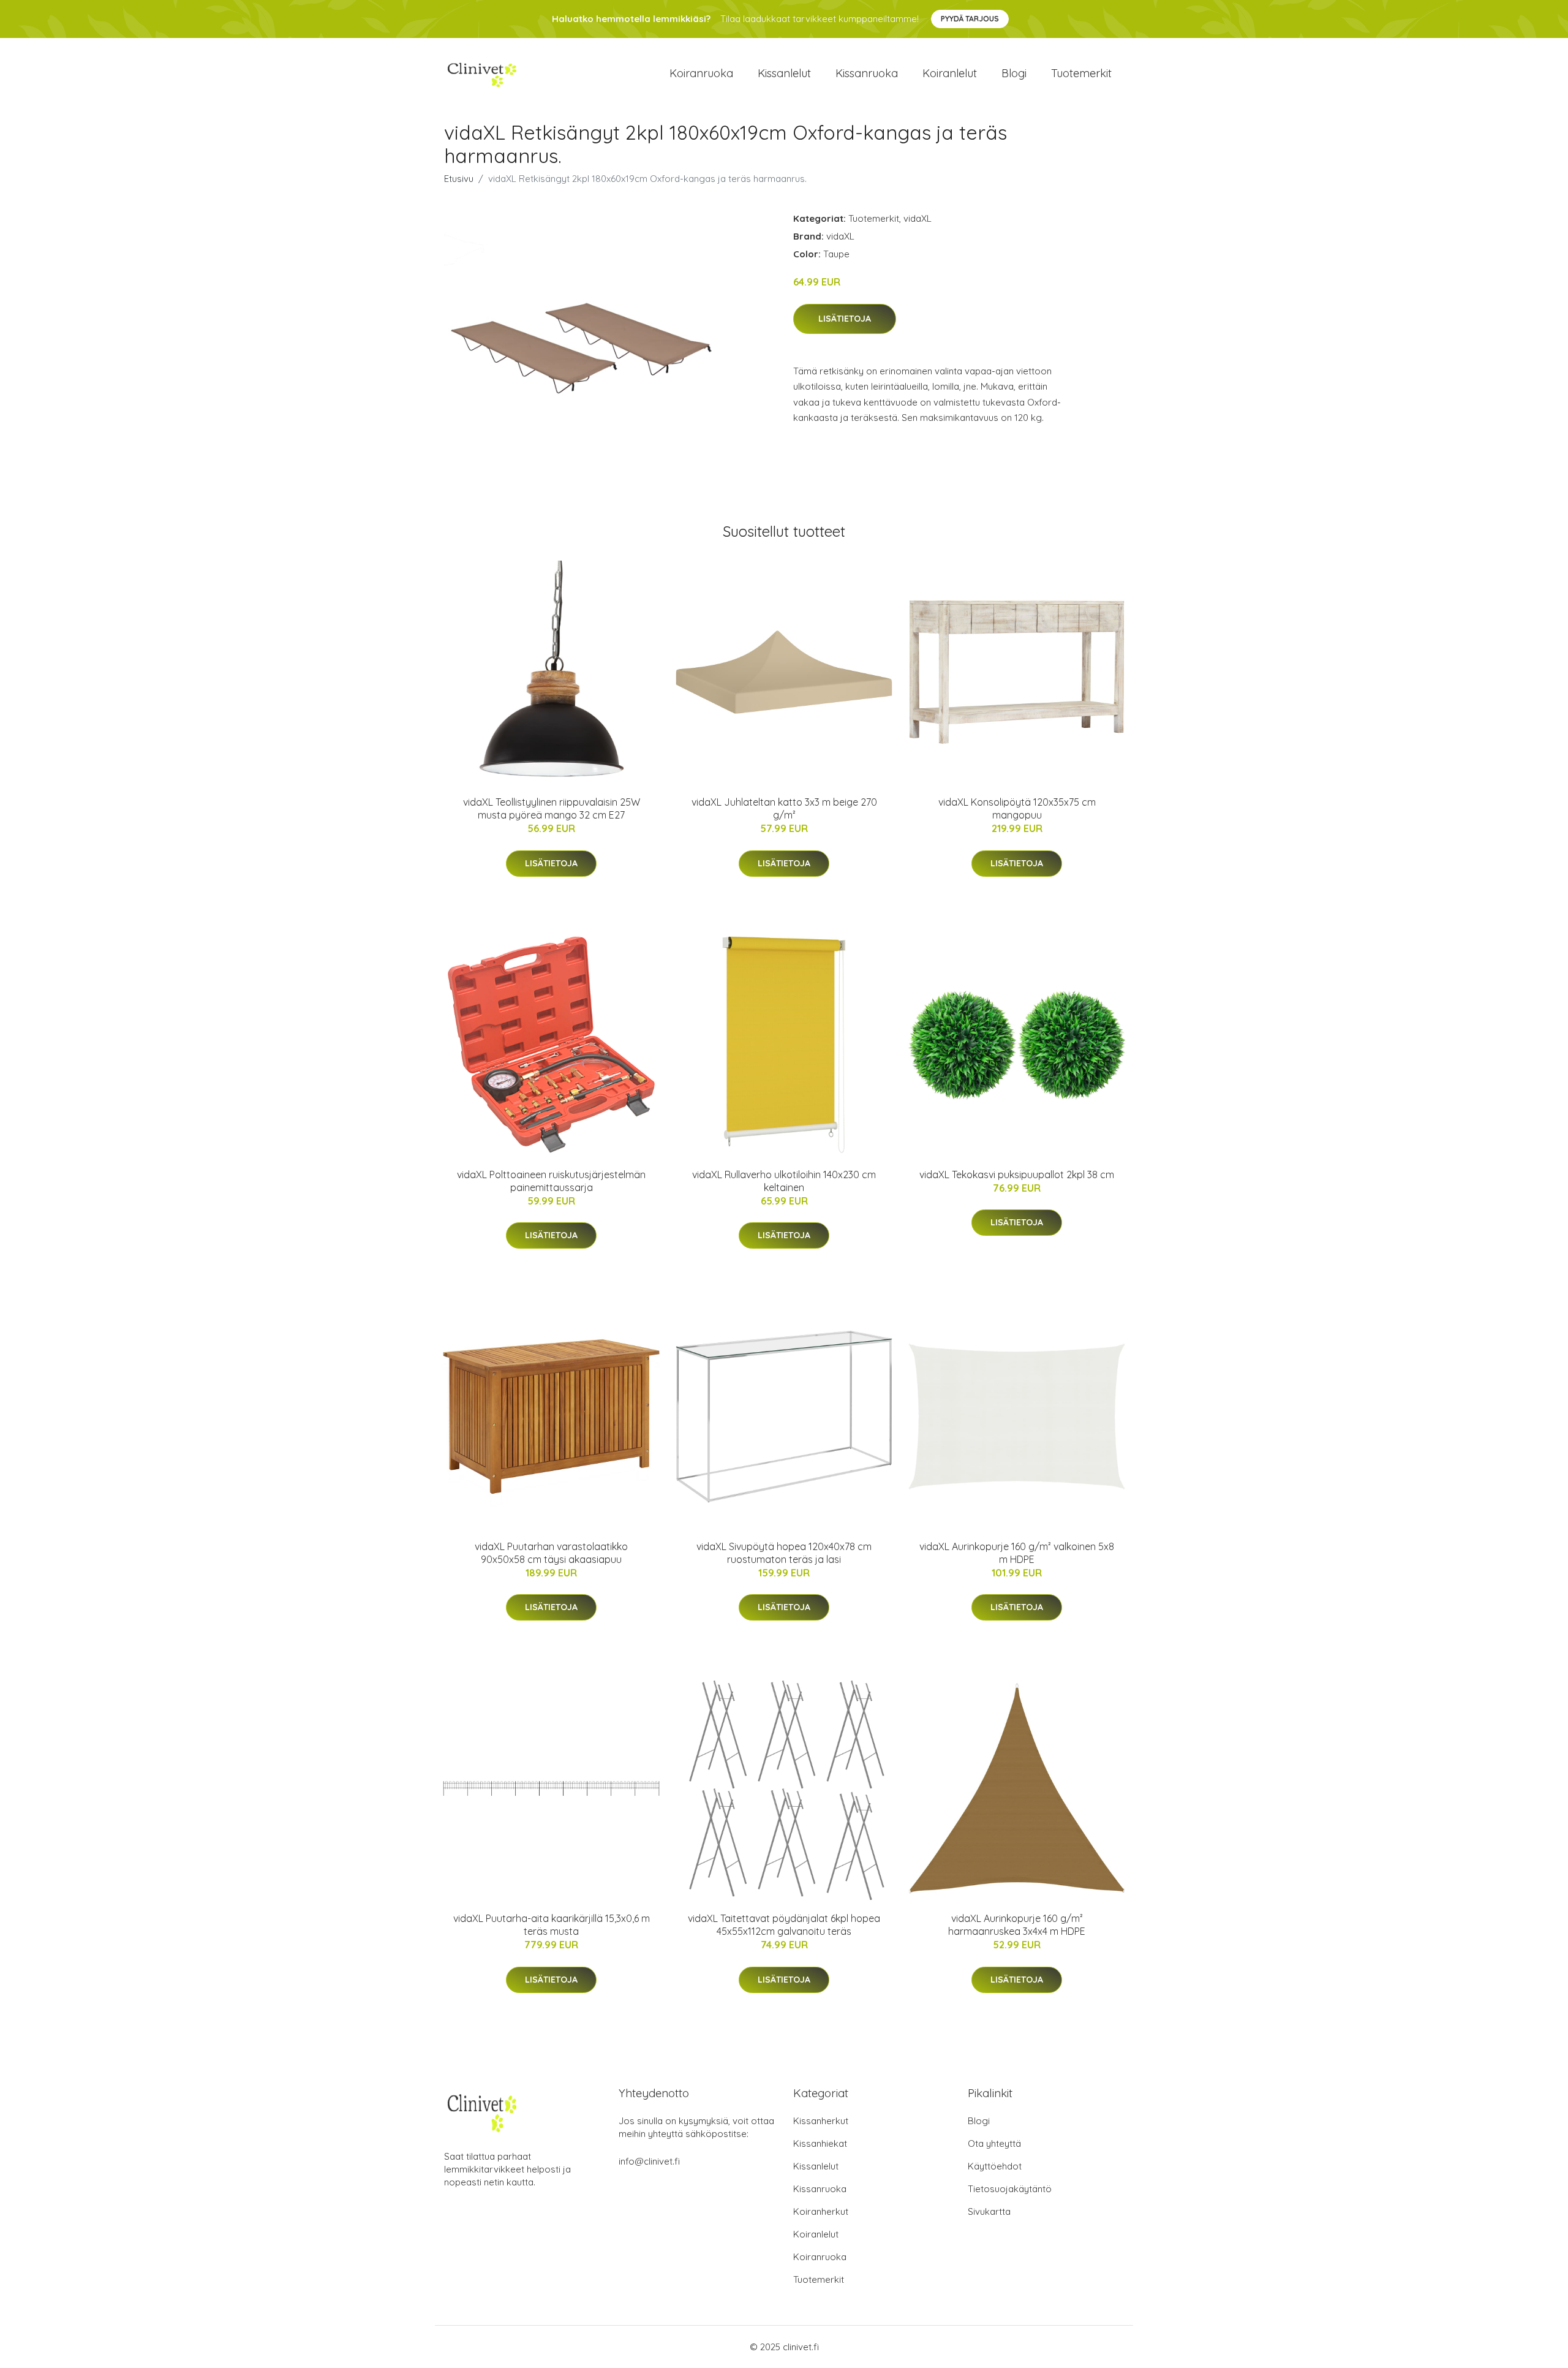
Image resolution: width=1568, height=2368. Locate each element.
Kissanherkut (821, 2121)
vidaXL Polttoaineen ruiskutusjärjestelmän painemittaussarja (551, 1181)
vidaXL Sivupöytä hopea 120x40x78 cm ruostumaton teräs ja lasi (784, 1553)
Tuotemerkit (1081, 73)
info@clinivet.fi (649, 2161)
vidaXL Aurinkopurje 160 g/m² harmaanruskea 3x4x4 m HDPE (1017, 1925)
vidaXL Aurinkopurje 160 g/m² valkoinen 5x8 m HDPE (1017, 1553)
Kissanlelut (784, 73)
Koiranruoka (701, 73)
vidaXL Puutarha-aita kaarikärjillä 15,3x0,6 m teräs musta (552, 1925)
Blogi (1014, 73)
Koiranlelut (950, 73)
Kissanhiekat (820, 2143)
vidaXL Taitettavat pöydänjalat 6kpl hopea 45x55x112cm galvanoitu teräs (784, 1925)
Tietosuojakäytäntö (1010, 2189)
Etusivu (459, 179)
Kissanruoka (867, 73)
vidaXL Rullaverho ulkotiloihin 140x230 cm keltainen (784, 1181)
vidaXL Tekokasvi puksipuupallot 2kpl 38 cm (1017, 1175)
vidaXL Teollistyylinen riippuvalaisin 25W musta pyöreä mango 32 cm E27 (552, 808)
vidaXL (918, 218)
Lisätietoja (845, 319)
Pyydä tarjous (970, 19)
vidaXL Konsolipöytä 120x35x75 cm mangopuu (1017, 808)
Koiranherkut (821, 2211)
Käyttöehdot (995, 2166)
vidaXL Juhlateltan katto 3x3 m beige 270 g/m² (784, 808)
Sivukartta (989, 2211)
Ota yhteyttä (994, 2143)
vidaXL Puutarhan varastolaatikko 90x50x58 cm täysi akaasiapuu (551, 1553)
